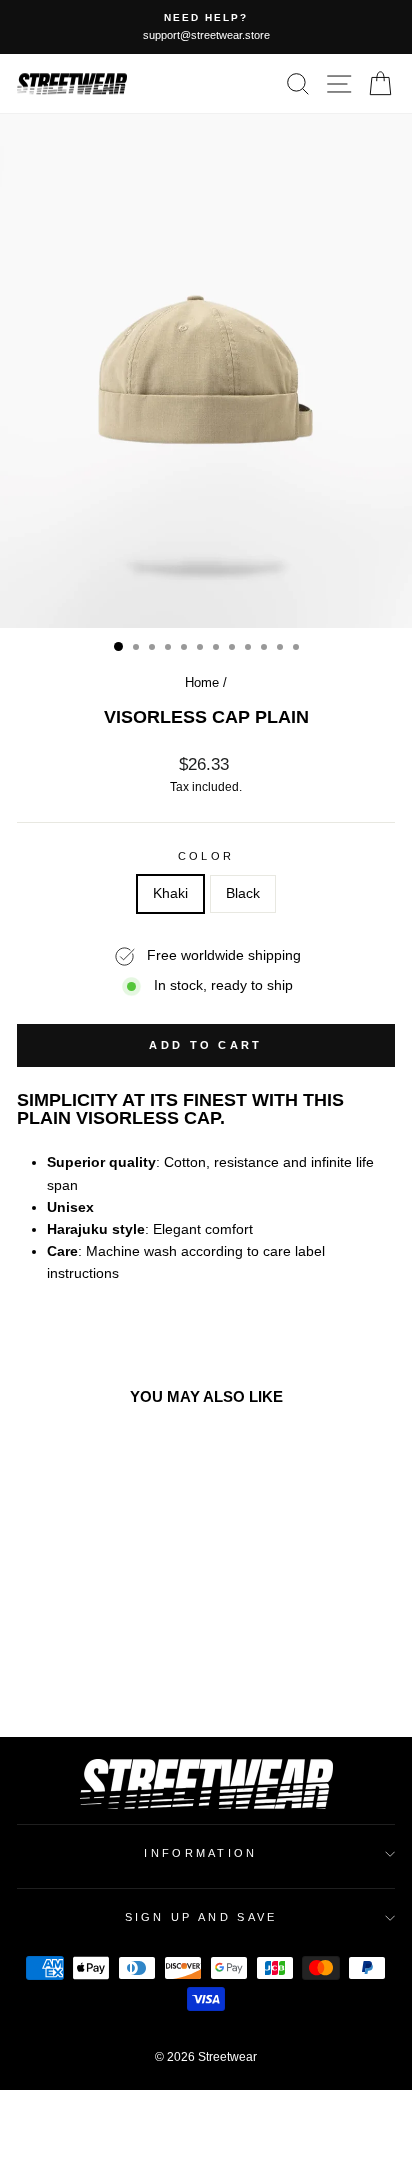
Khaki (170, 893)
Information (200, 1853)
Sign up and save (201, 1917)
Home (202, 682)
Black (243, 893)
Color (206, 856)
